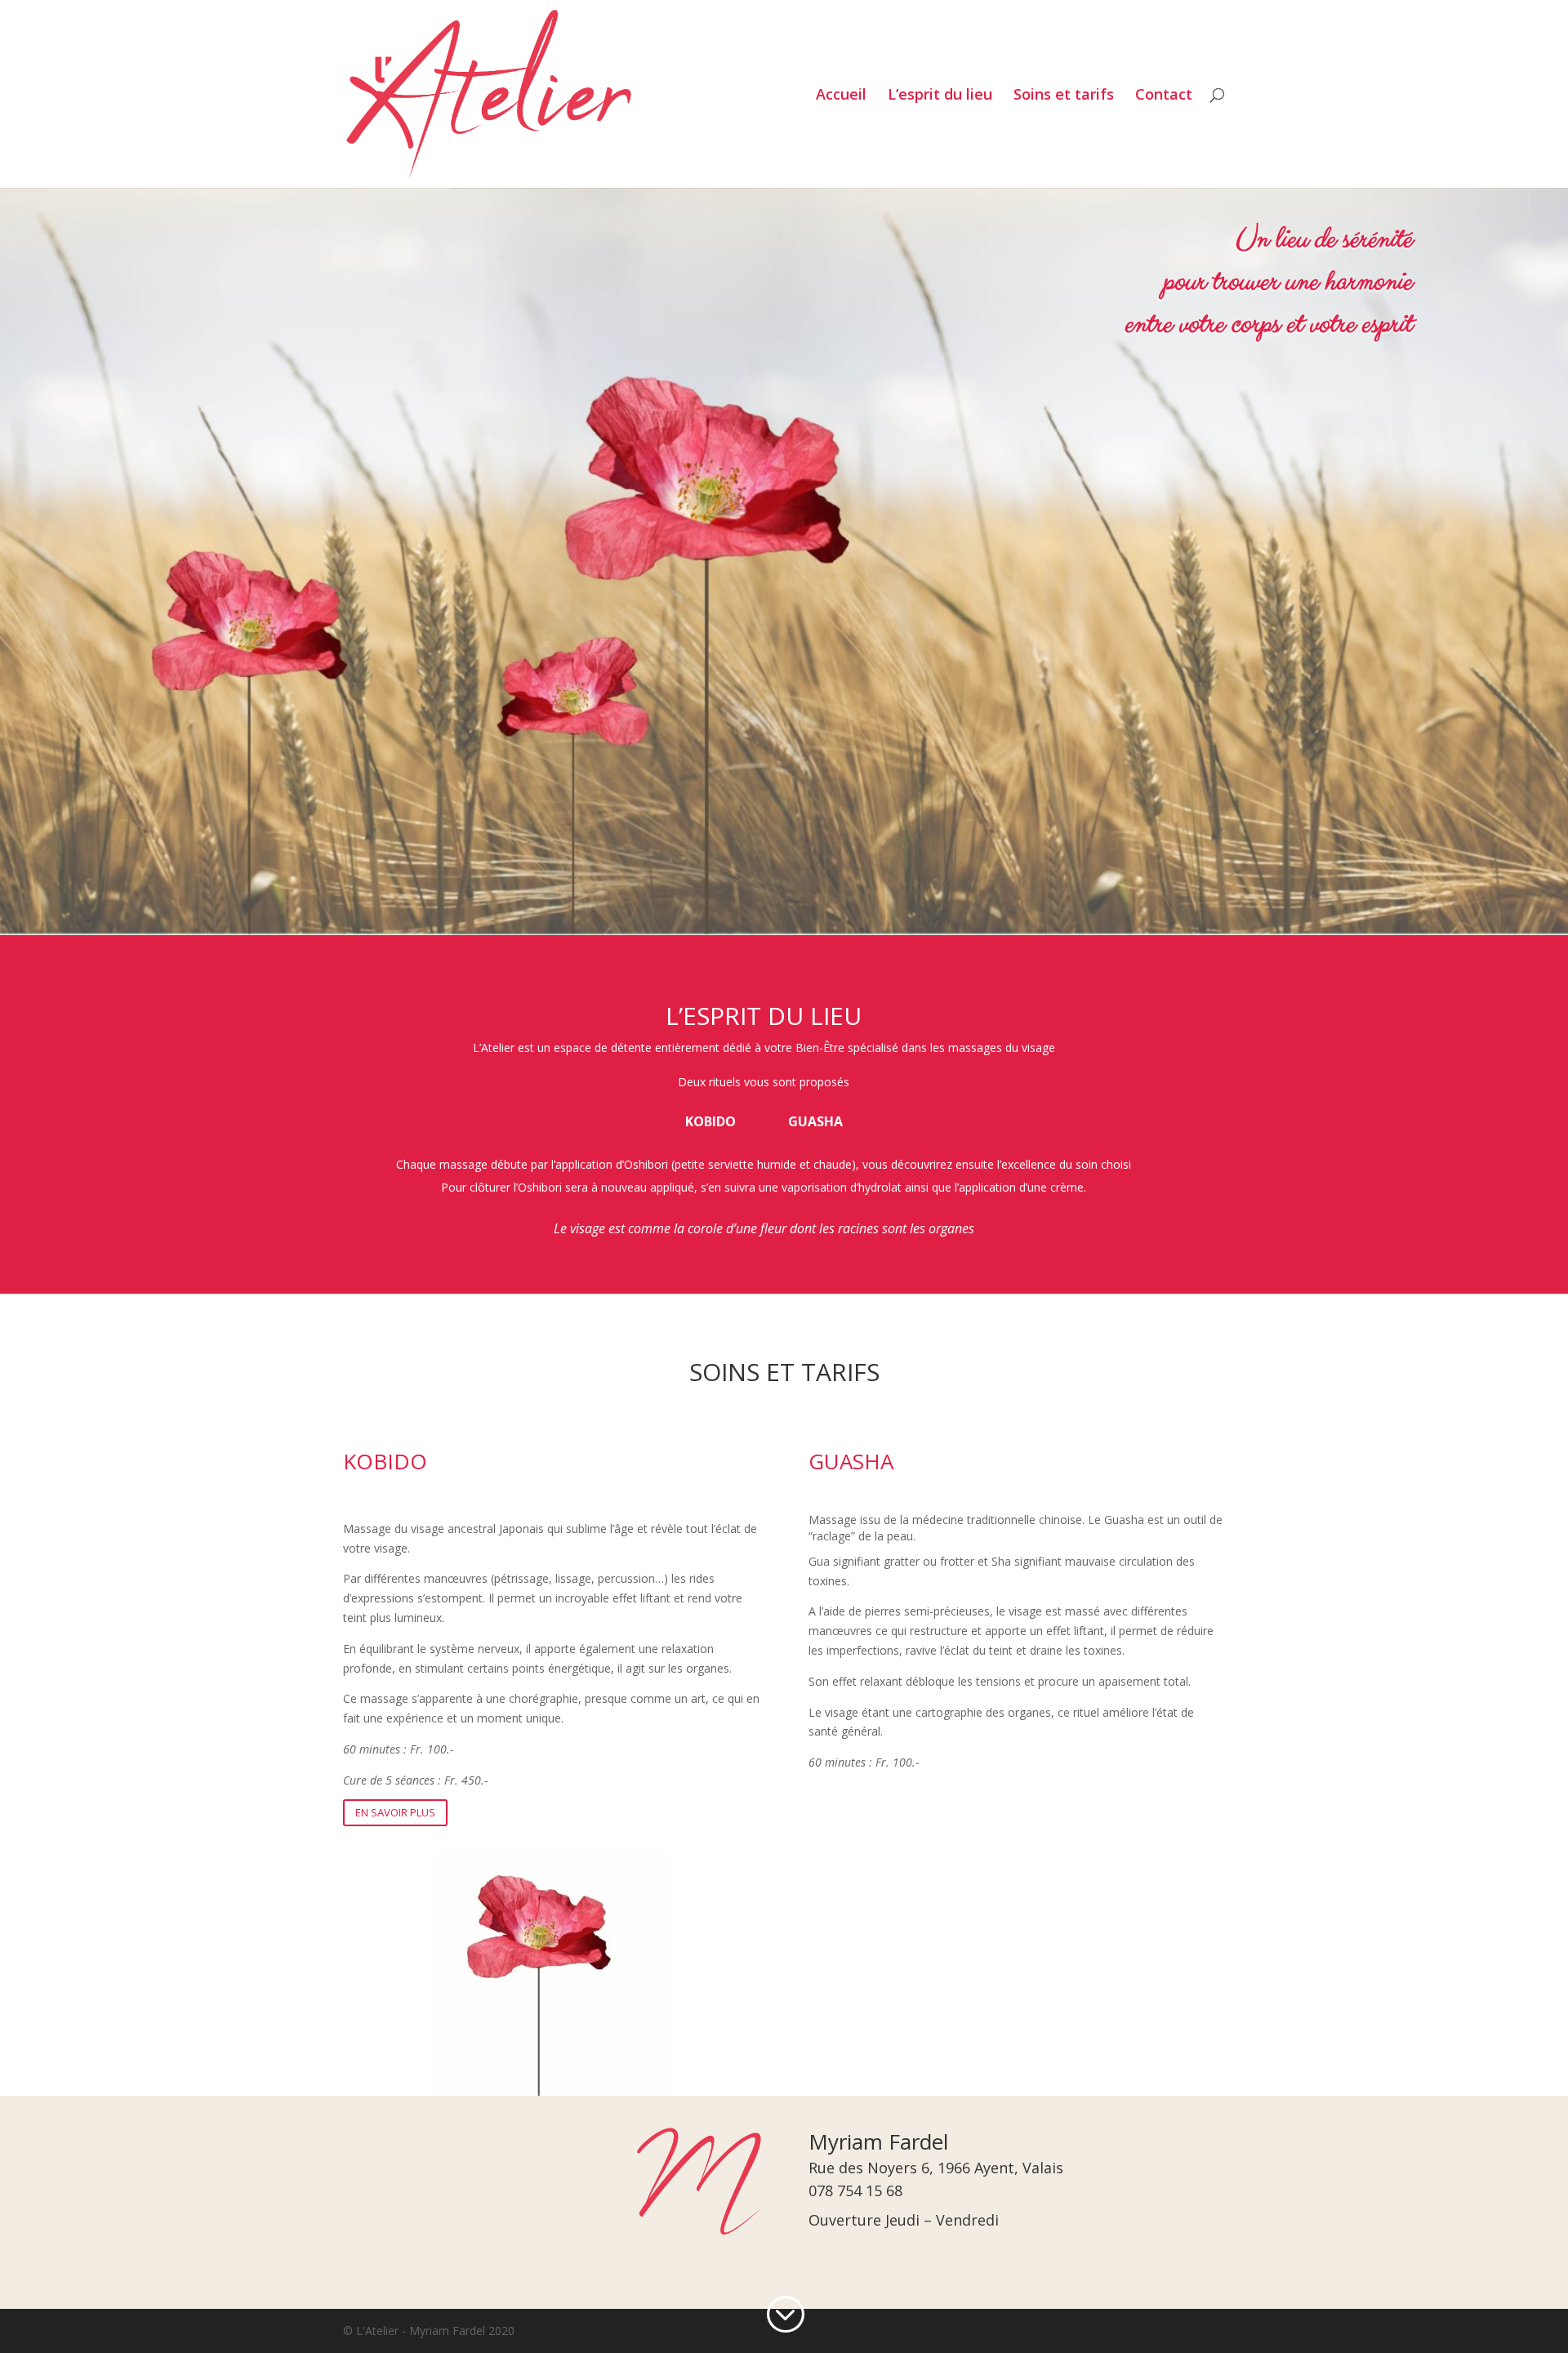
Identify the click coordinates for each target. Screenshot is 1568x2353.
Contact (1164, 96)
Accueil (841, 96)
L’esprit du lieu (940, 96)
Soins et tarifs (1064, 96)
